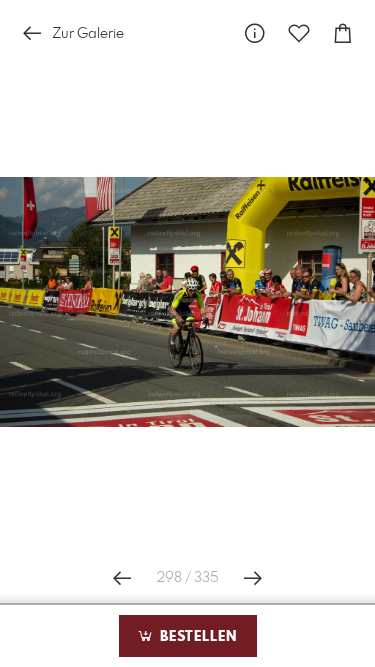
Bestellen (196, 637)
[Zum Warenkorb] (343, 33)
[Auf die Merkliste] (299, 33)
